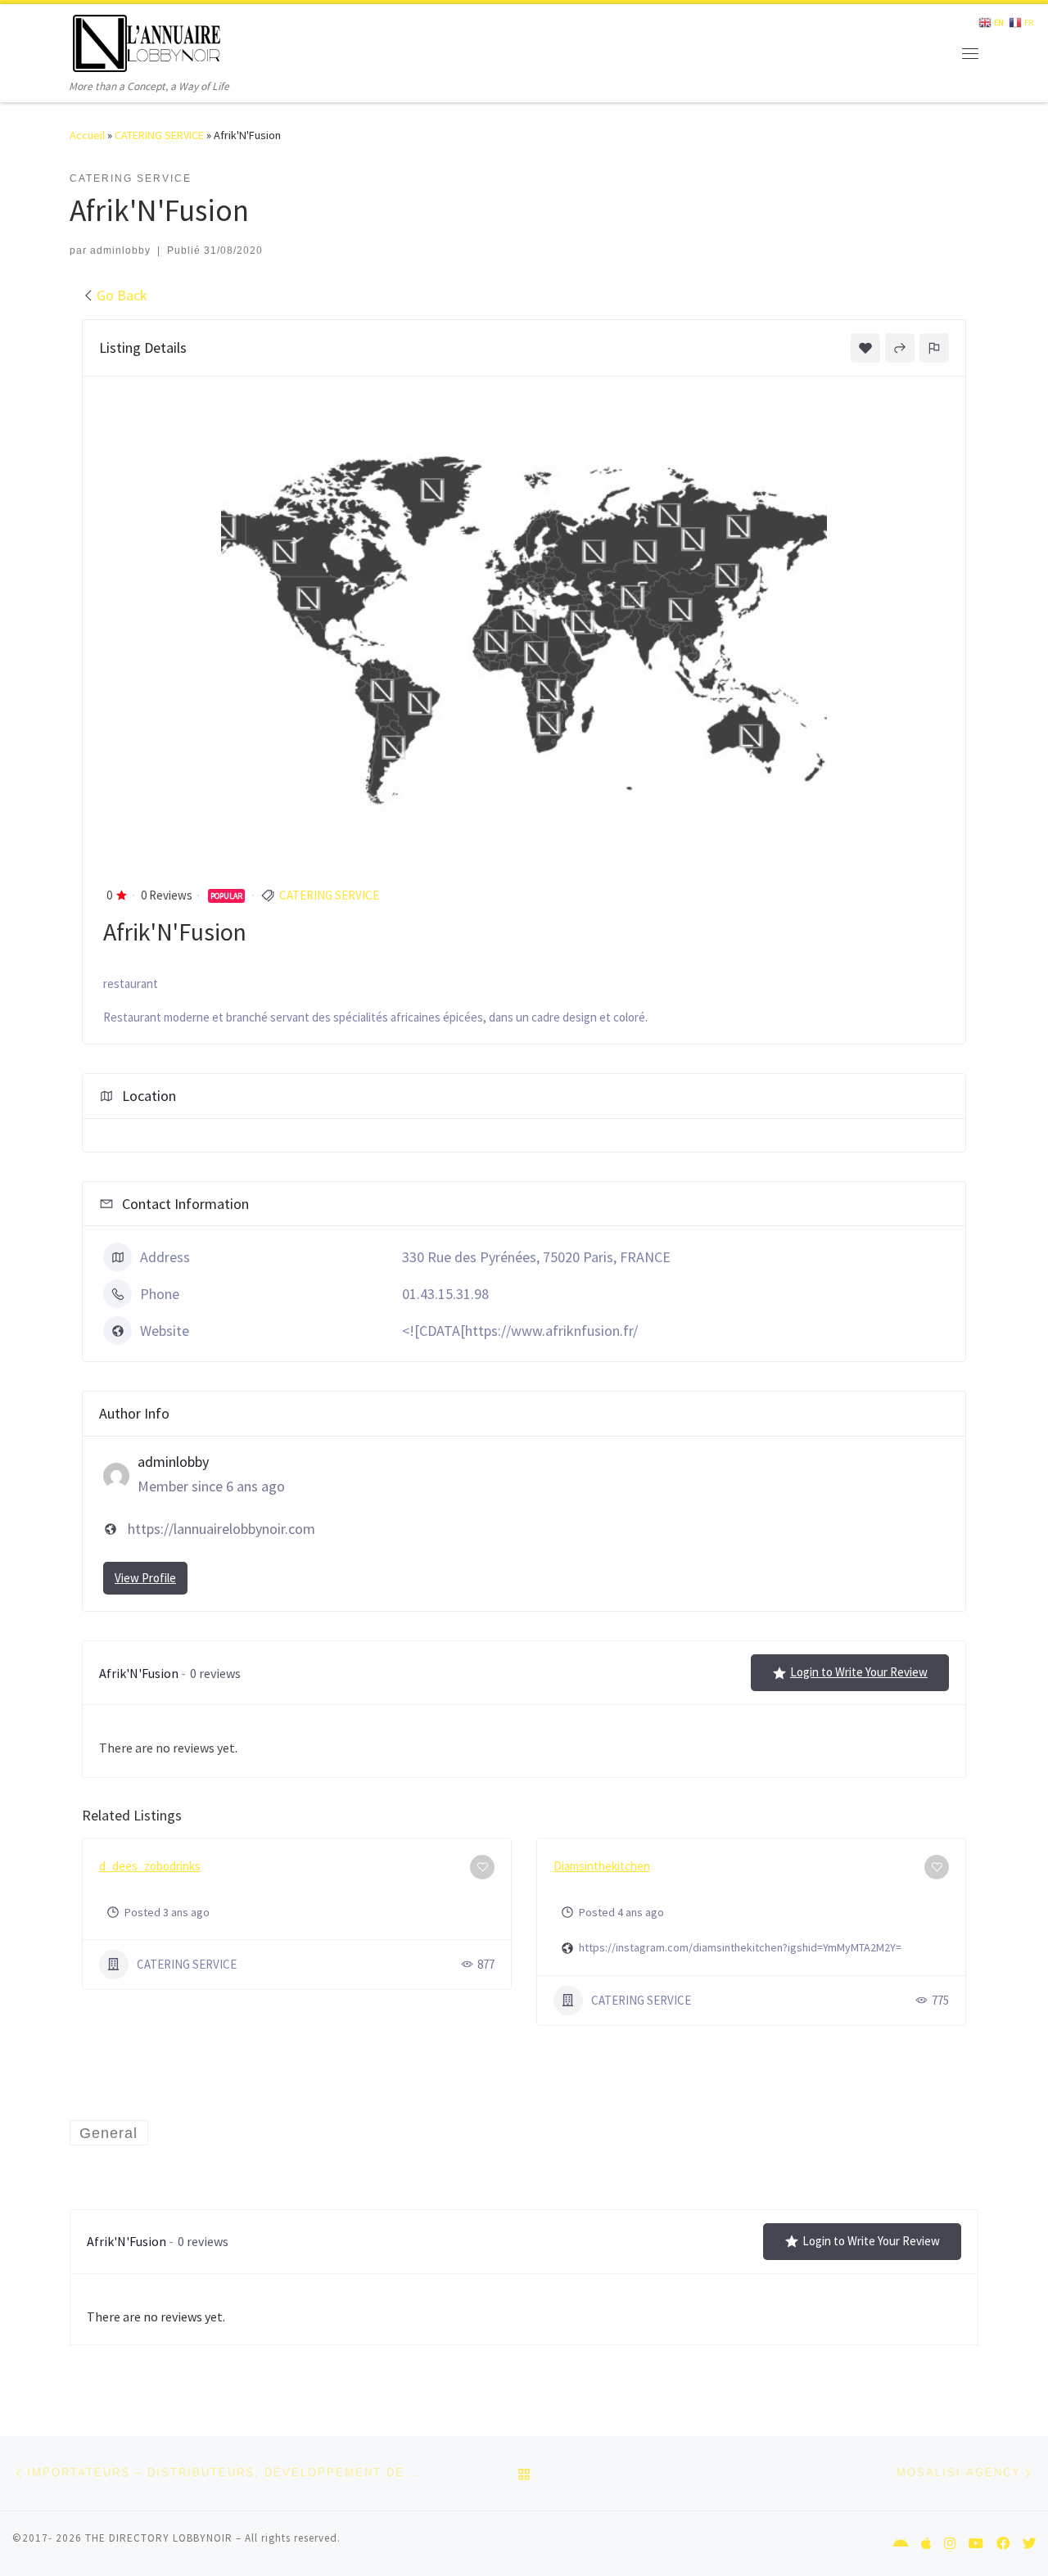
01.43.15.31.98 (445, 1294)
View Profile (145, 1578)
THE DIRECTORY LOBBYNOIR (159, 2538)
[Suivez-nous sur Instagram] (950, 2544)
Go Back (122, 295)
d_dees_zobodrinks (150, 1866)
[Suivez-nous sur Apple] (926, 2544)
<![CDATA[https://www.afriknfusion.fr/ (520, 1331)
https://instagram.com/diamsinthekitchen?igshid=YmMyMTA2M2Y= (740, 1947)
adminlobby (120, 250)
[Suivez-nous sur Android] (901, 2544)
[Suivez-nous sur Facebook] (1003, 2544)
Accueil (87, 135)
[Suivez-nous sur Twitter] (1029, 2544)
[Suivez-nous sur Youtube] (976, 2544)
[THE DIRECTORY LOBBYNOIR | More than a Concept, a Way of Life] (147, 41)
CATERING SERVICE (159, 135)
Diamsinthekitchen (602, 1866)
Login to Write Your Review (859, 1672)
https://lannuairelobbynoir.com (221, 1529)
